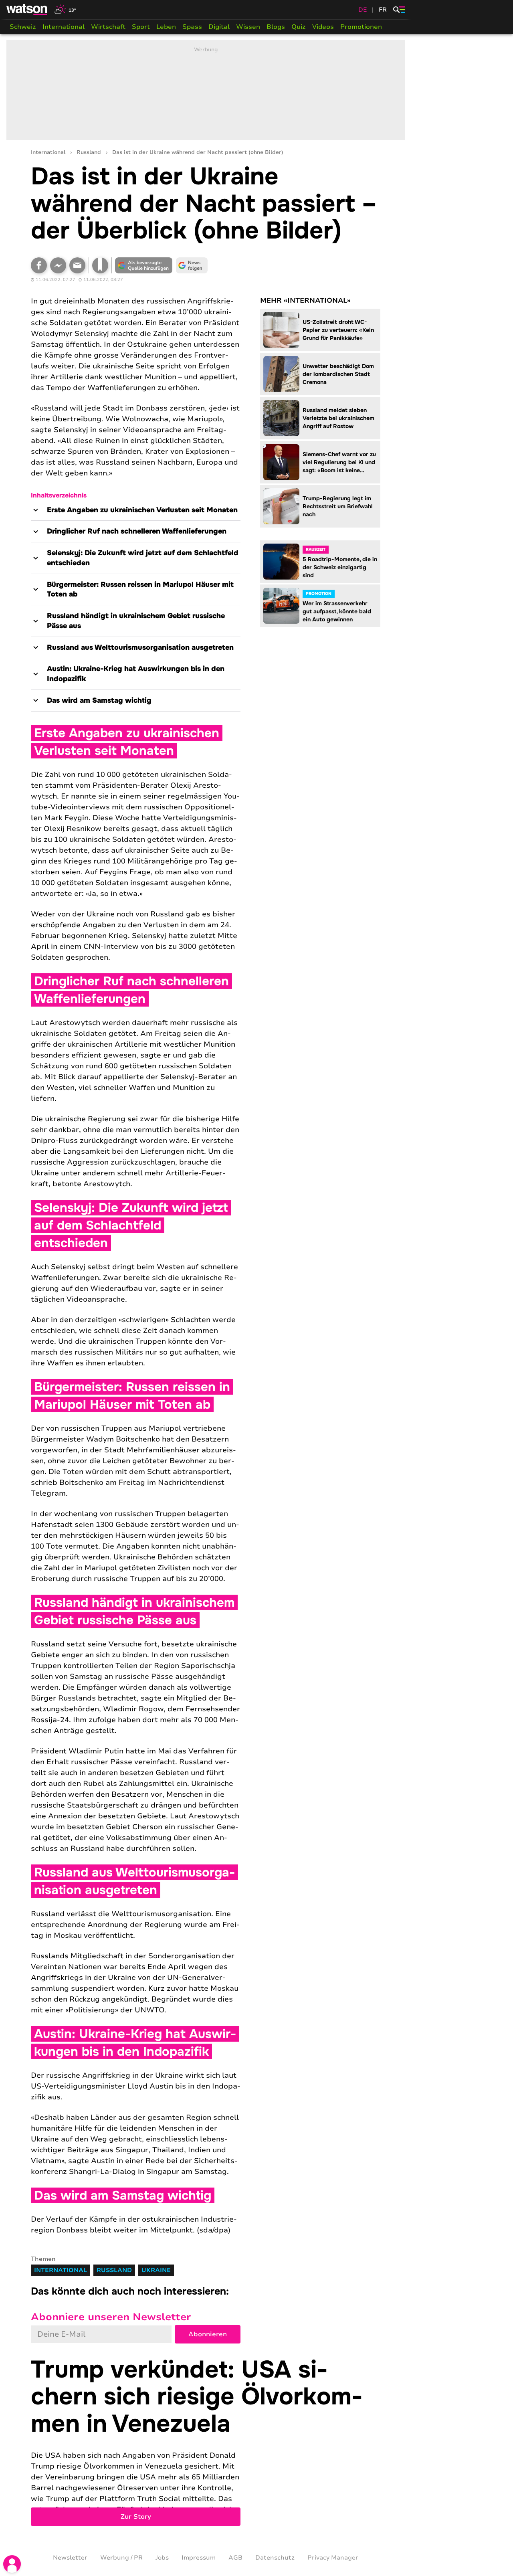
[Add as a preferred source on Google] (144, 265)
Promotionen (361, 27)
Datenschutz (275, 2558)
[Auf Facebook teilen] (39, 265)
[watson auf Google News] (192, 265)
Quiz (299, 27)
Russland (89, 153)
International (64, 27)
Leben (166, 27)
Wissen (248, 27)
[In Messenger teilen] (58, 265)
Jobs (162, 2558)
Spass (192, 27)
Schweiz (23, 27)
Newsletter (70, 2558)
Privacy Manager (333, 2558)
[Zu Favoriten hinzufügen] (100, 265)
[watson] (27, 10)
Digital (219, 27)
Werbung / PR (121, 2558)
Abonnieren (208, 2334)
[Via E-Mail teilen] (77, 265)
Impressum (199, 2558)
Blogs (276, 27)
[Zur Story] (206, 2441)
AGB (235, 2558)
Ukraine (156, 2270)
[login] (12, 2564)
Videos (323, 27)
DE (363, 10)
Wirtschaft (108, 27)
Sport (141, 27)
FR (383, 10)
